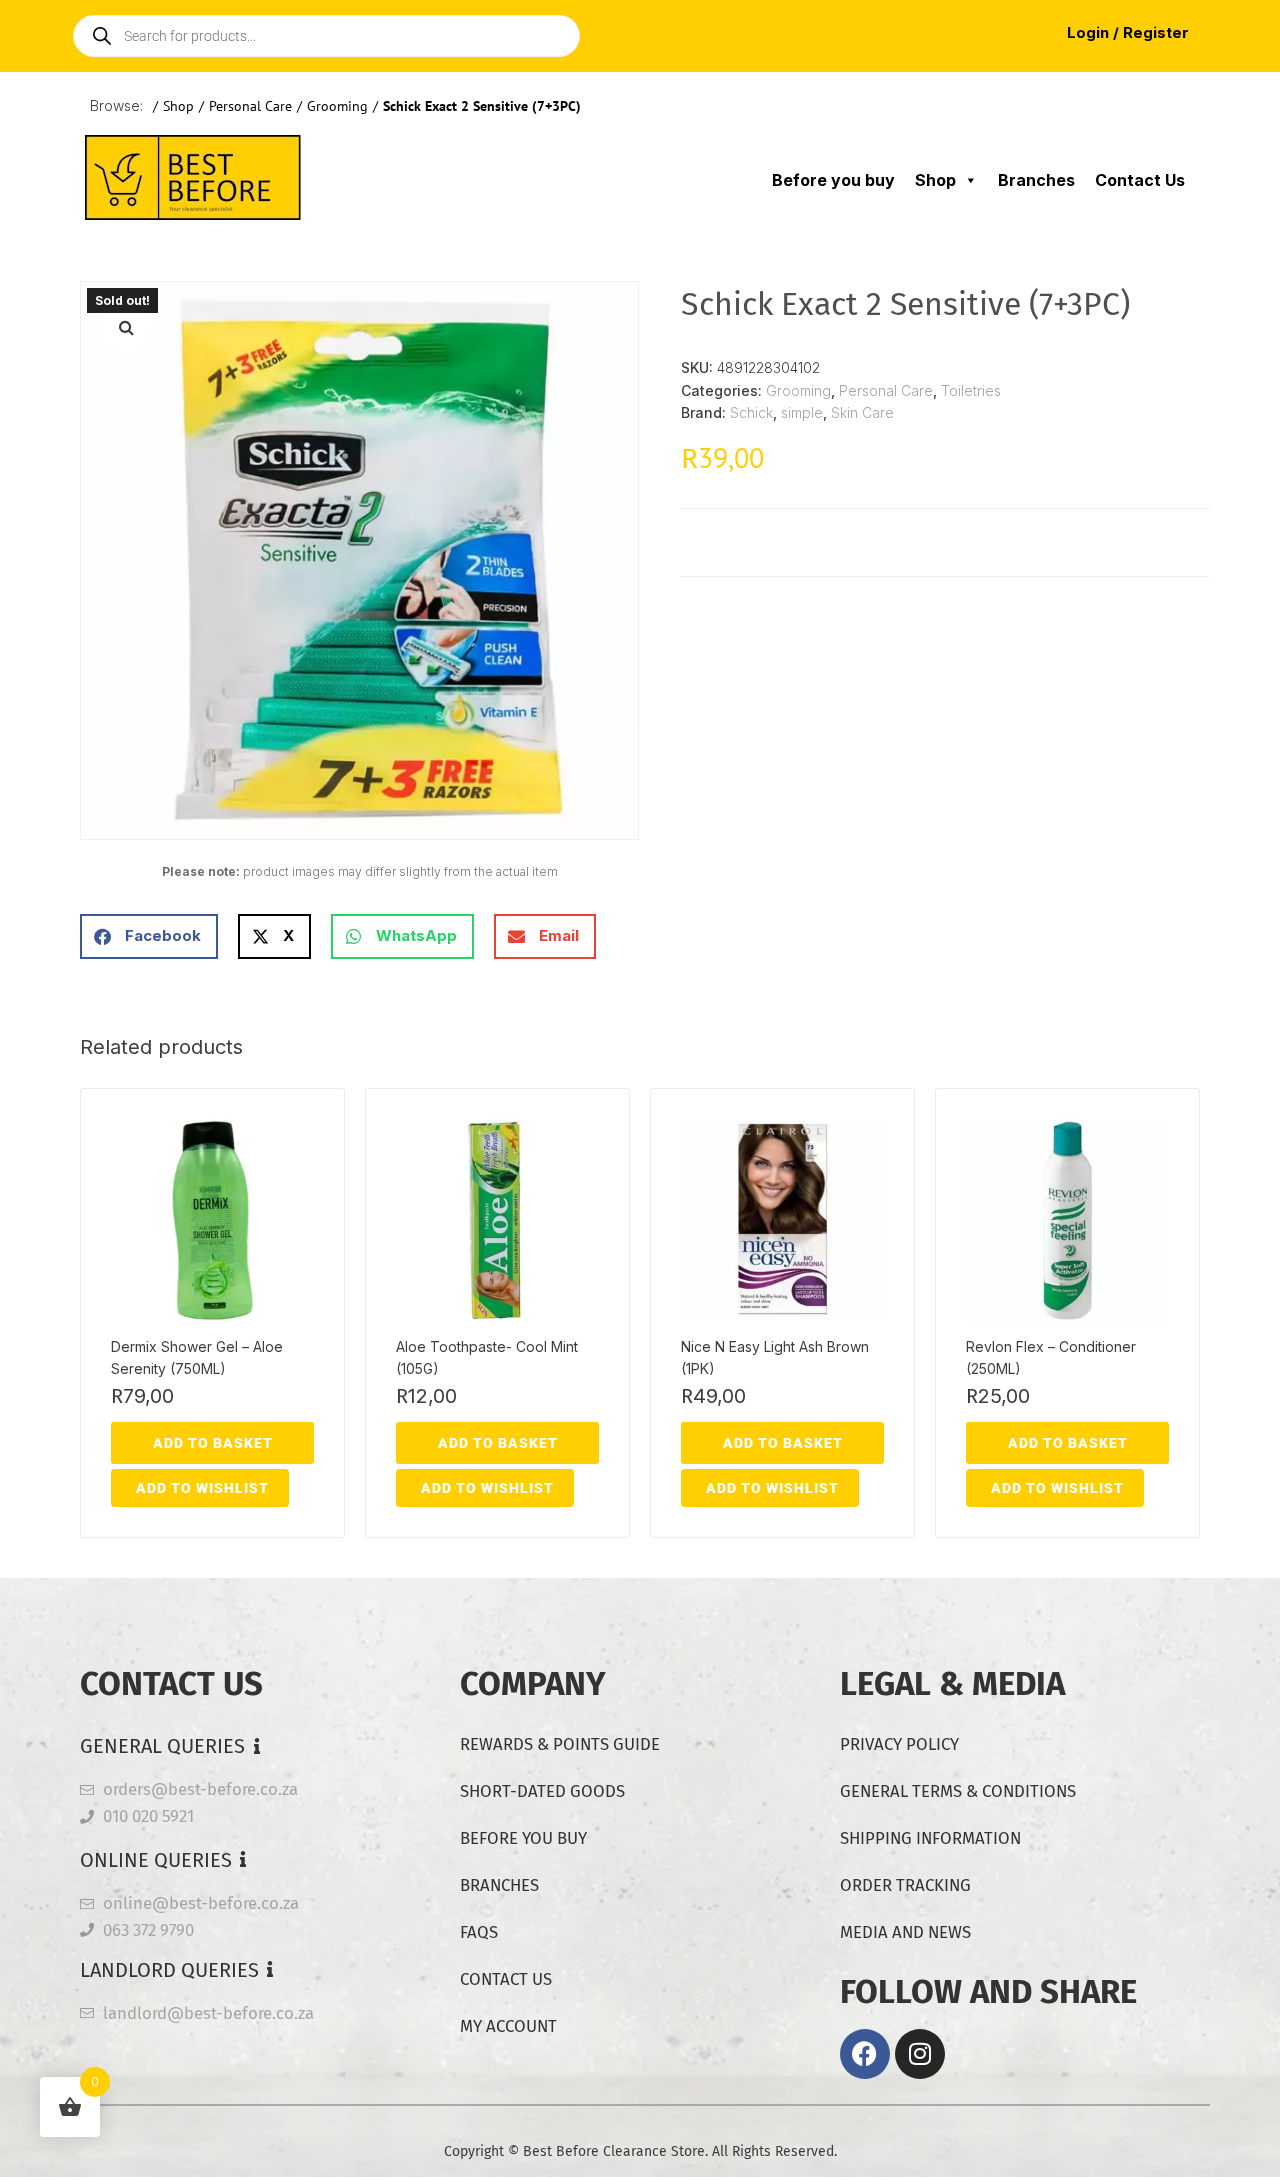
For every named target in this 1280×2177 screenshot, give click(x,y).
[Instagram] (920, 2054)
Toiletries (971, 390)
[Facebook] (865, 2054)
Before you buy (833, 180)
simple (802, 412)
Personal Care (250, 106)
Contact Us (1140, 180)
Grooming (337, 106)
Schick (751, 412)
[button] (126, 327)
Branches (1036, 180)
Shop (178, 106)
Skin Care (862, 412)
